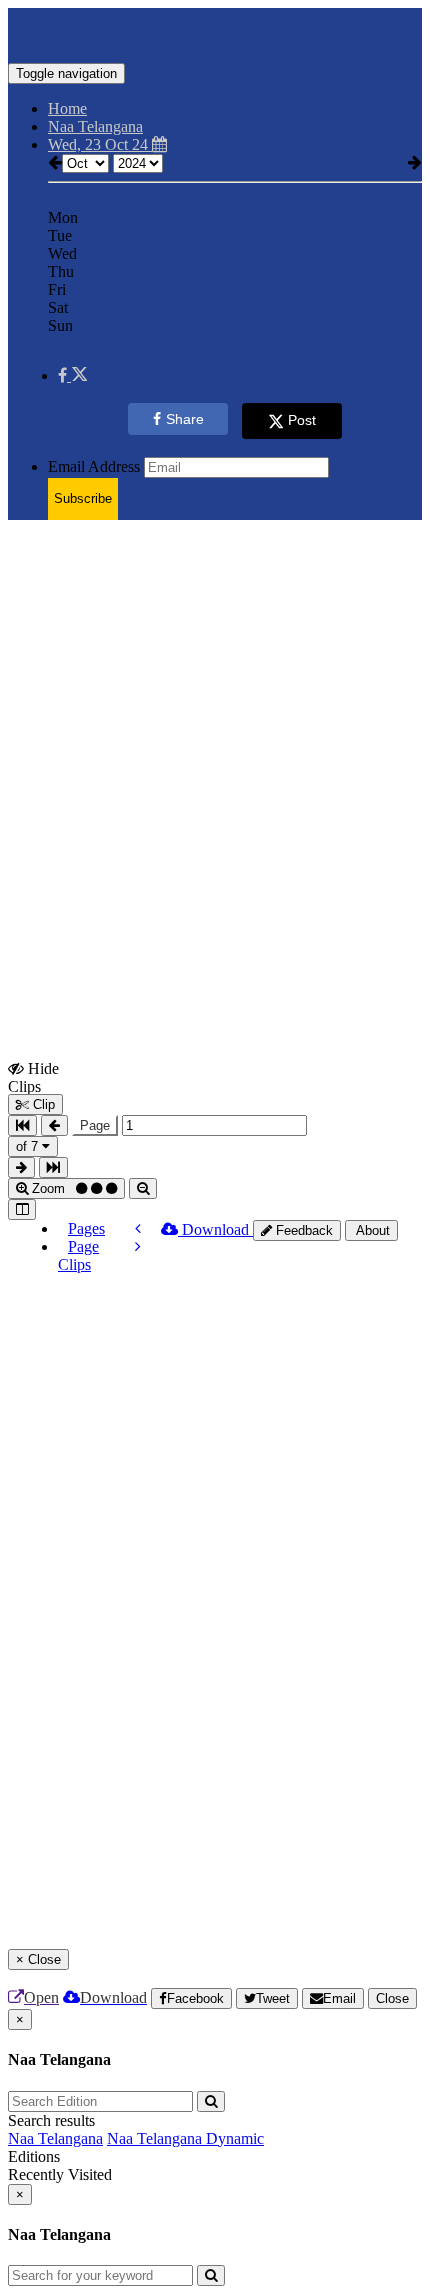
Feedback (302, 1230)
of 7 (29, 1146)
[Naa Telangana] (215, 33)
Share (185, 419)
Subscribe (83, 498)
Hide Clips (33, 1077)
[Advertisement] (215, 751)
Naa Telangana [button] (95, 126)
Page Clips (78, 1255)
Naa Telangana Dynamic (185, 2138)
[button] (72, 375)
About (371, 1230)
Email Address (94, 466)
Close (392, 1998)
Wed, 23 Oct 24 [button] (100, 144)
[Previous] (138, 1228)
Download (215, 1229)
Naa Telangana (55, 2138)
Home (67, 108)
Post (302, 420)
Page (95, 1125)
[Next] (138, 1246)
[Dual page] (22, 1209)
